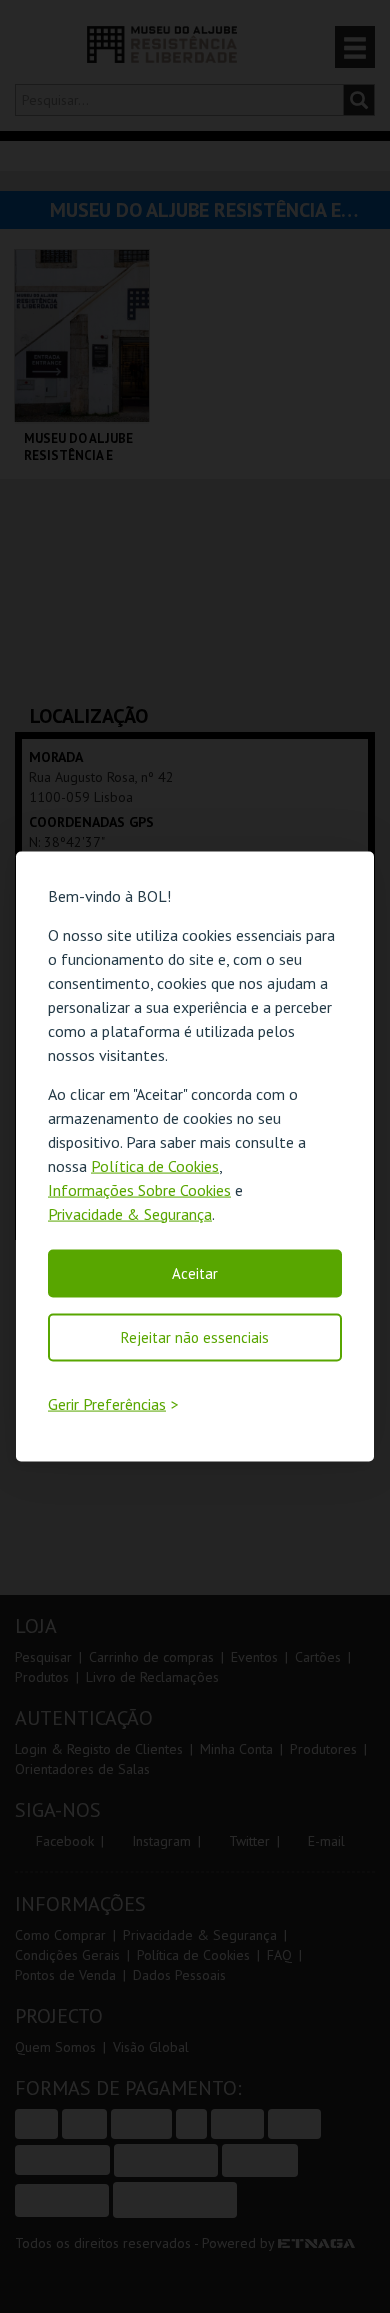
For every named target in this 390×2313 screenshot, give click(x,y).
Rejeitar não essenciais (195, 1336)
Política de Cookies (155, 1165)
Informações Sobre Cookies (139, 1189)
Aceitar (195, 1272)
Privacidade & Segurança (130, 1213)
